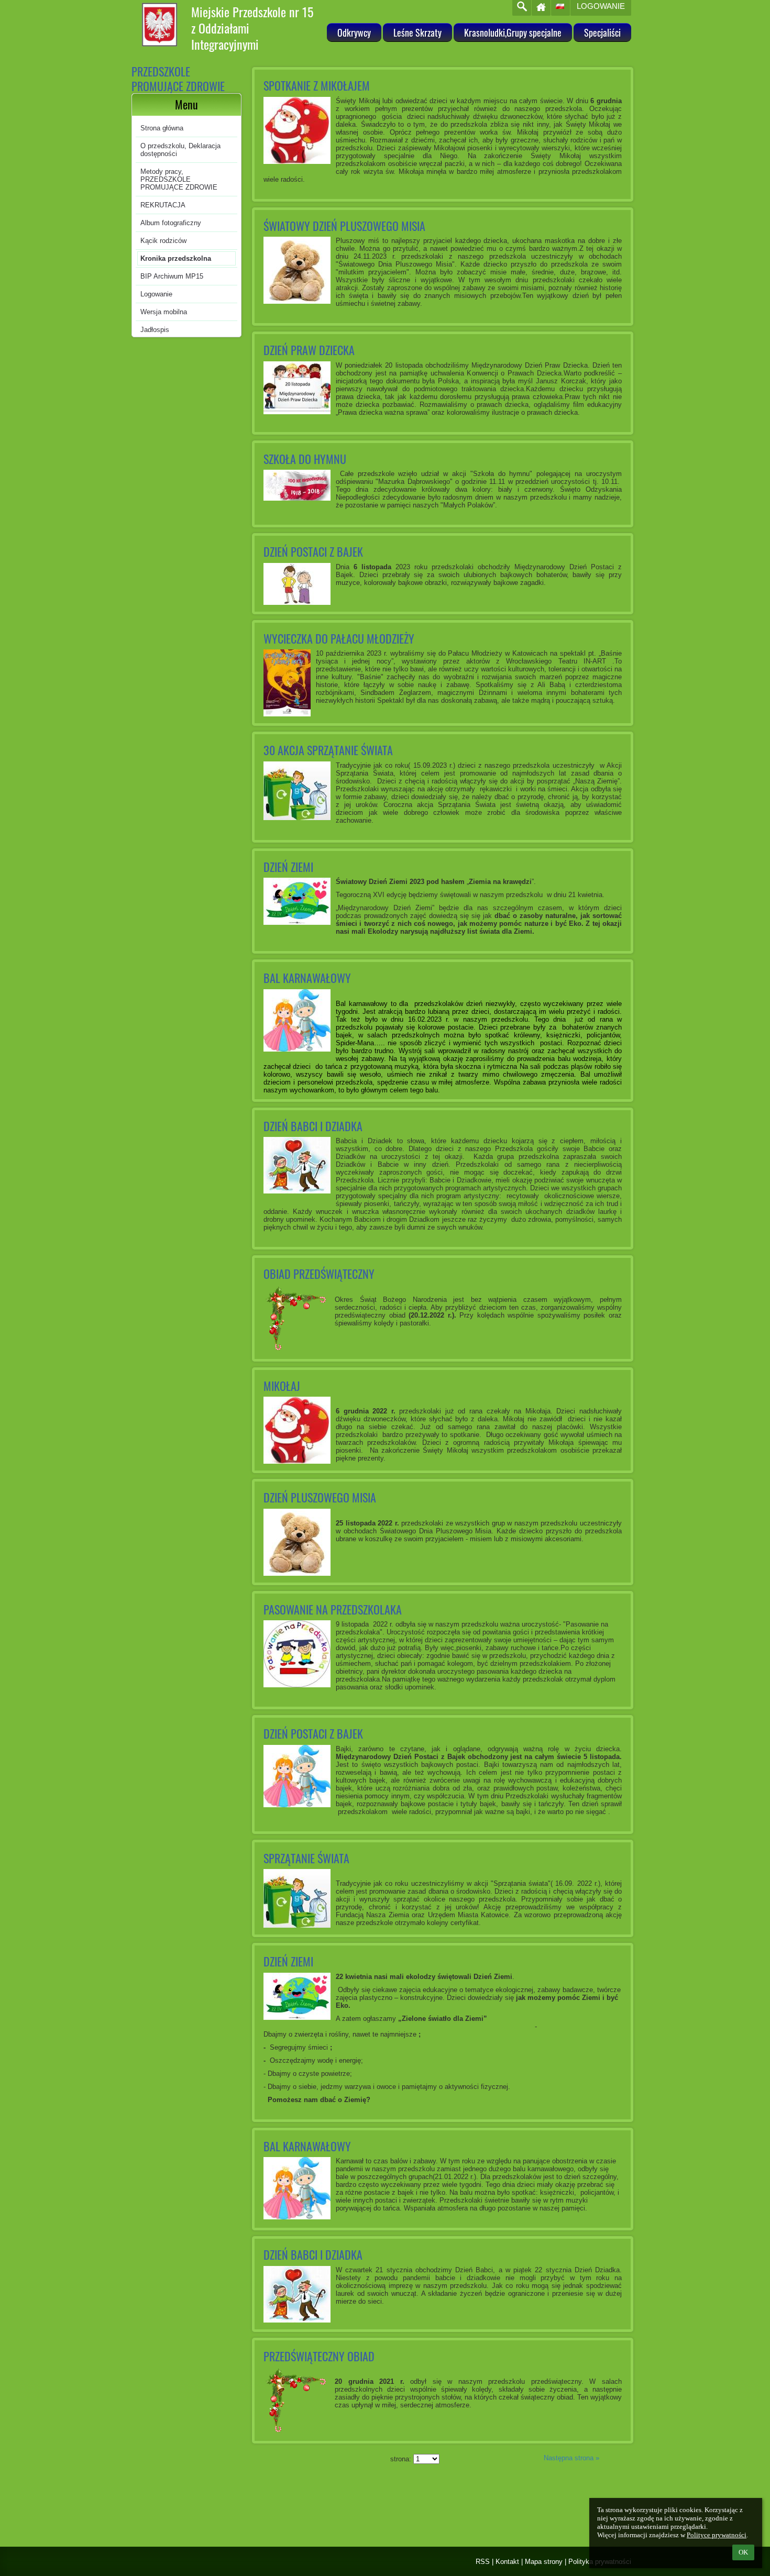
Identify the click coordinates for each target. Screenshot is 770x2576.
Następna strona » (571, 2458)
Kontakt (507, 2562)
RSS (483, 2562)
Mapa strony (544, 2562)
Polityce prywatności (717, 2535)
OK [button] (743, 2552)
